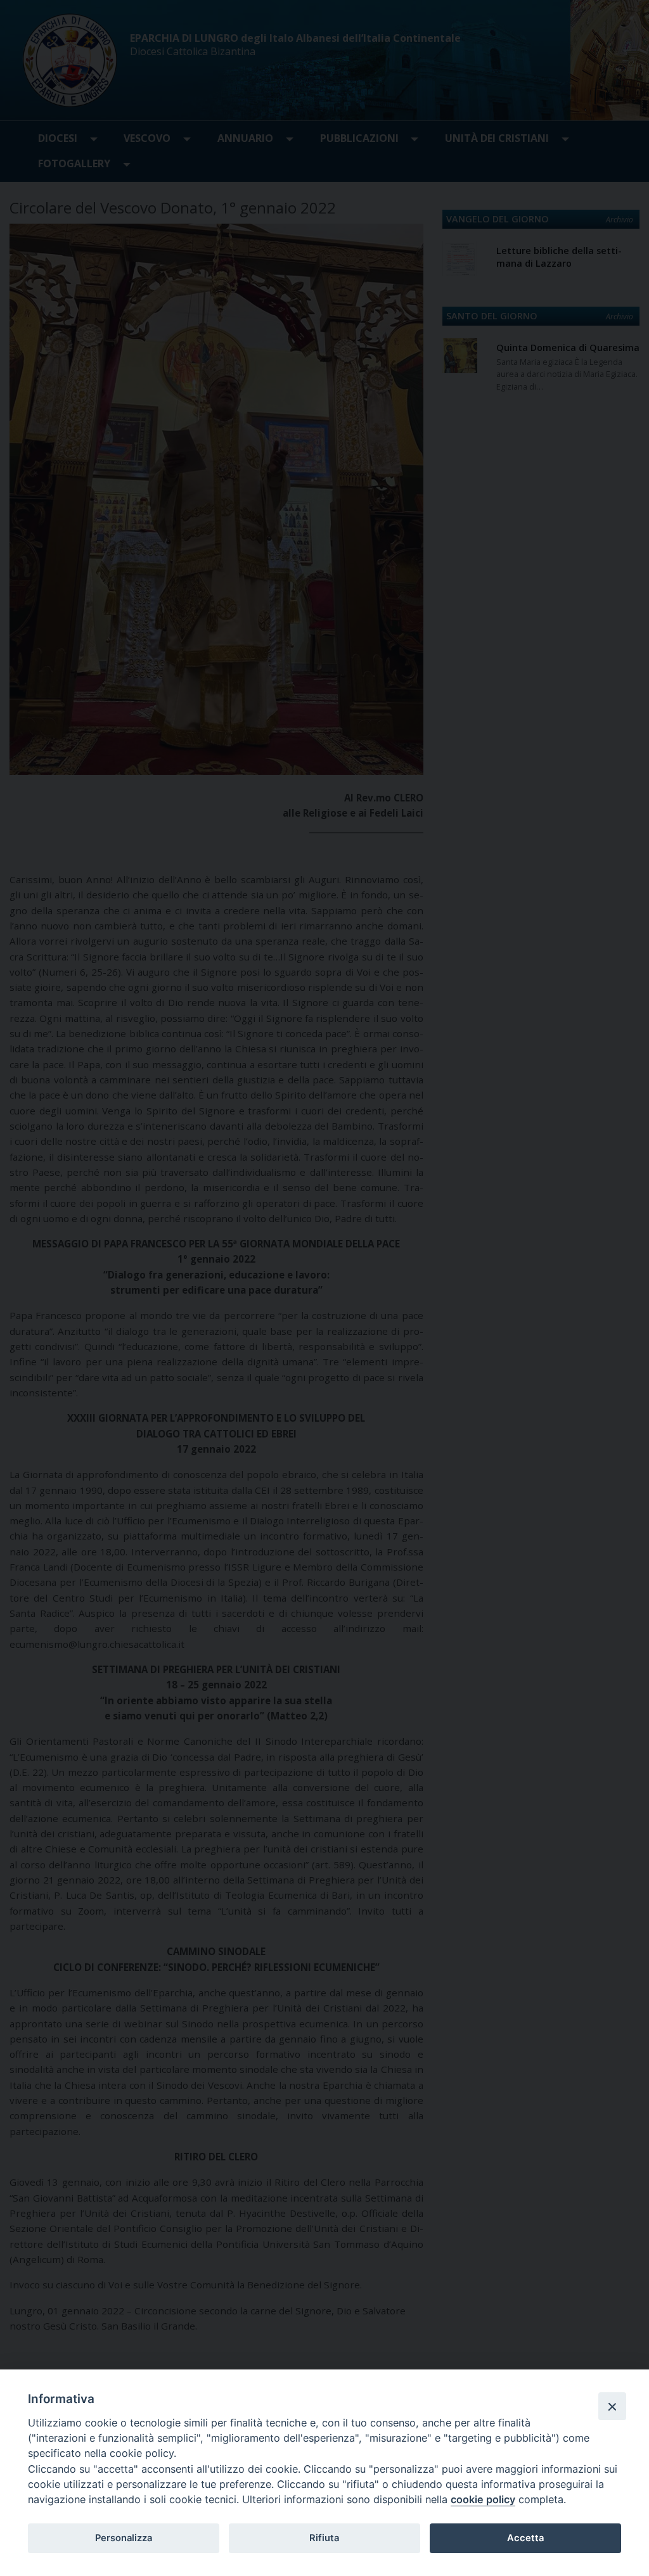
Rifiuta (324, 2538)
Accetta (525, 2538)
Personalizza (124, 2538)
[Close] (612, 2406)
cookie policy (483, 2499)
